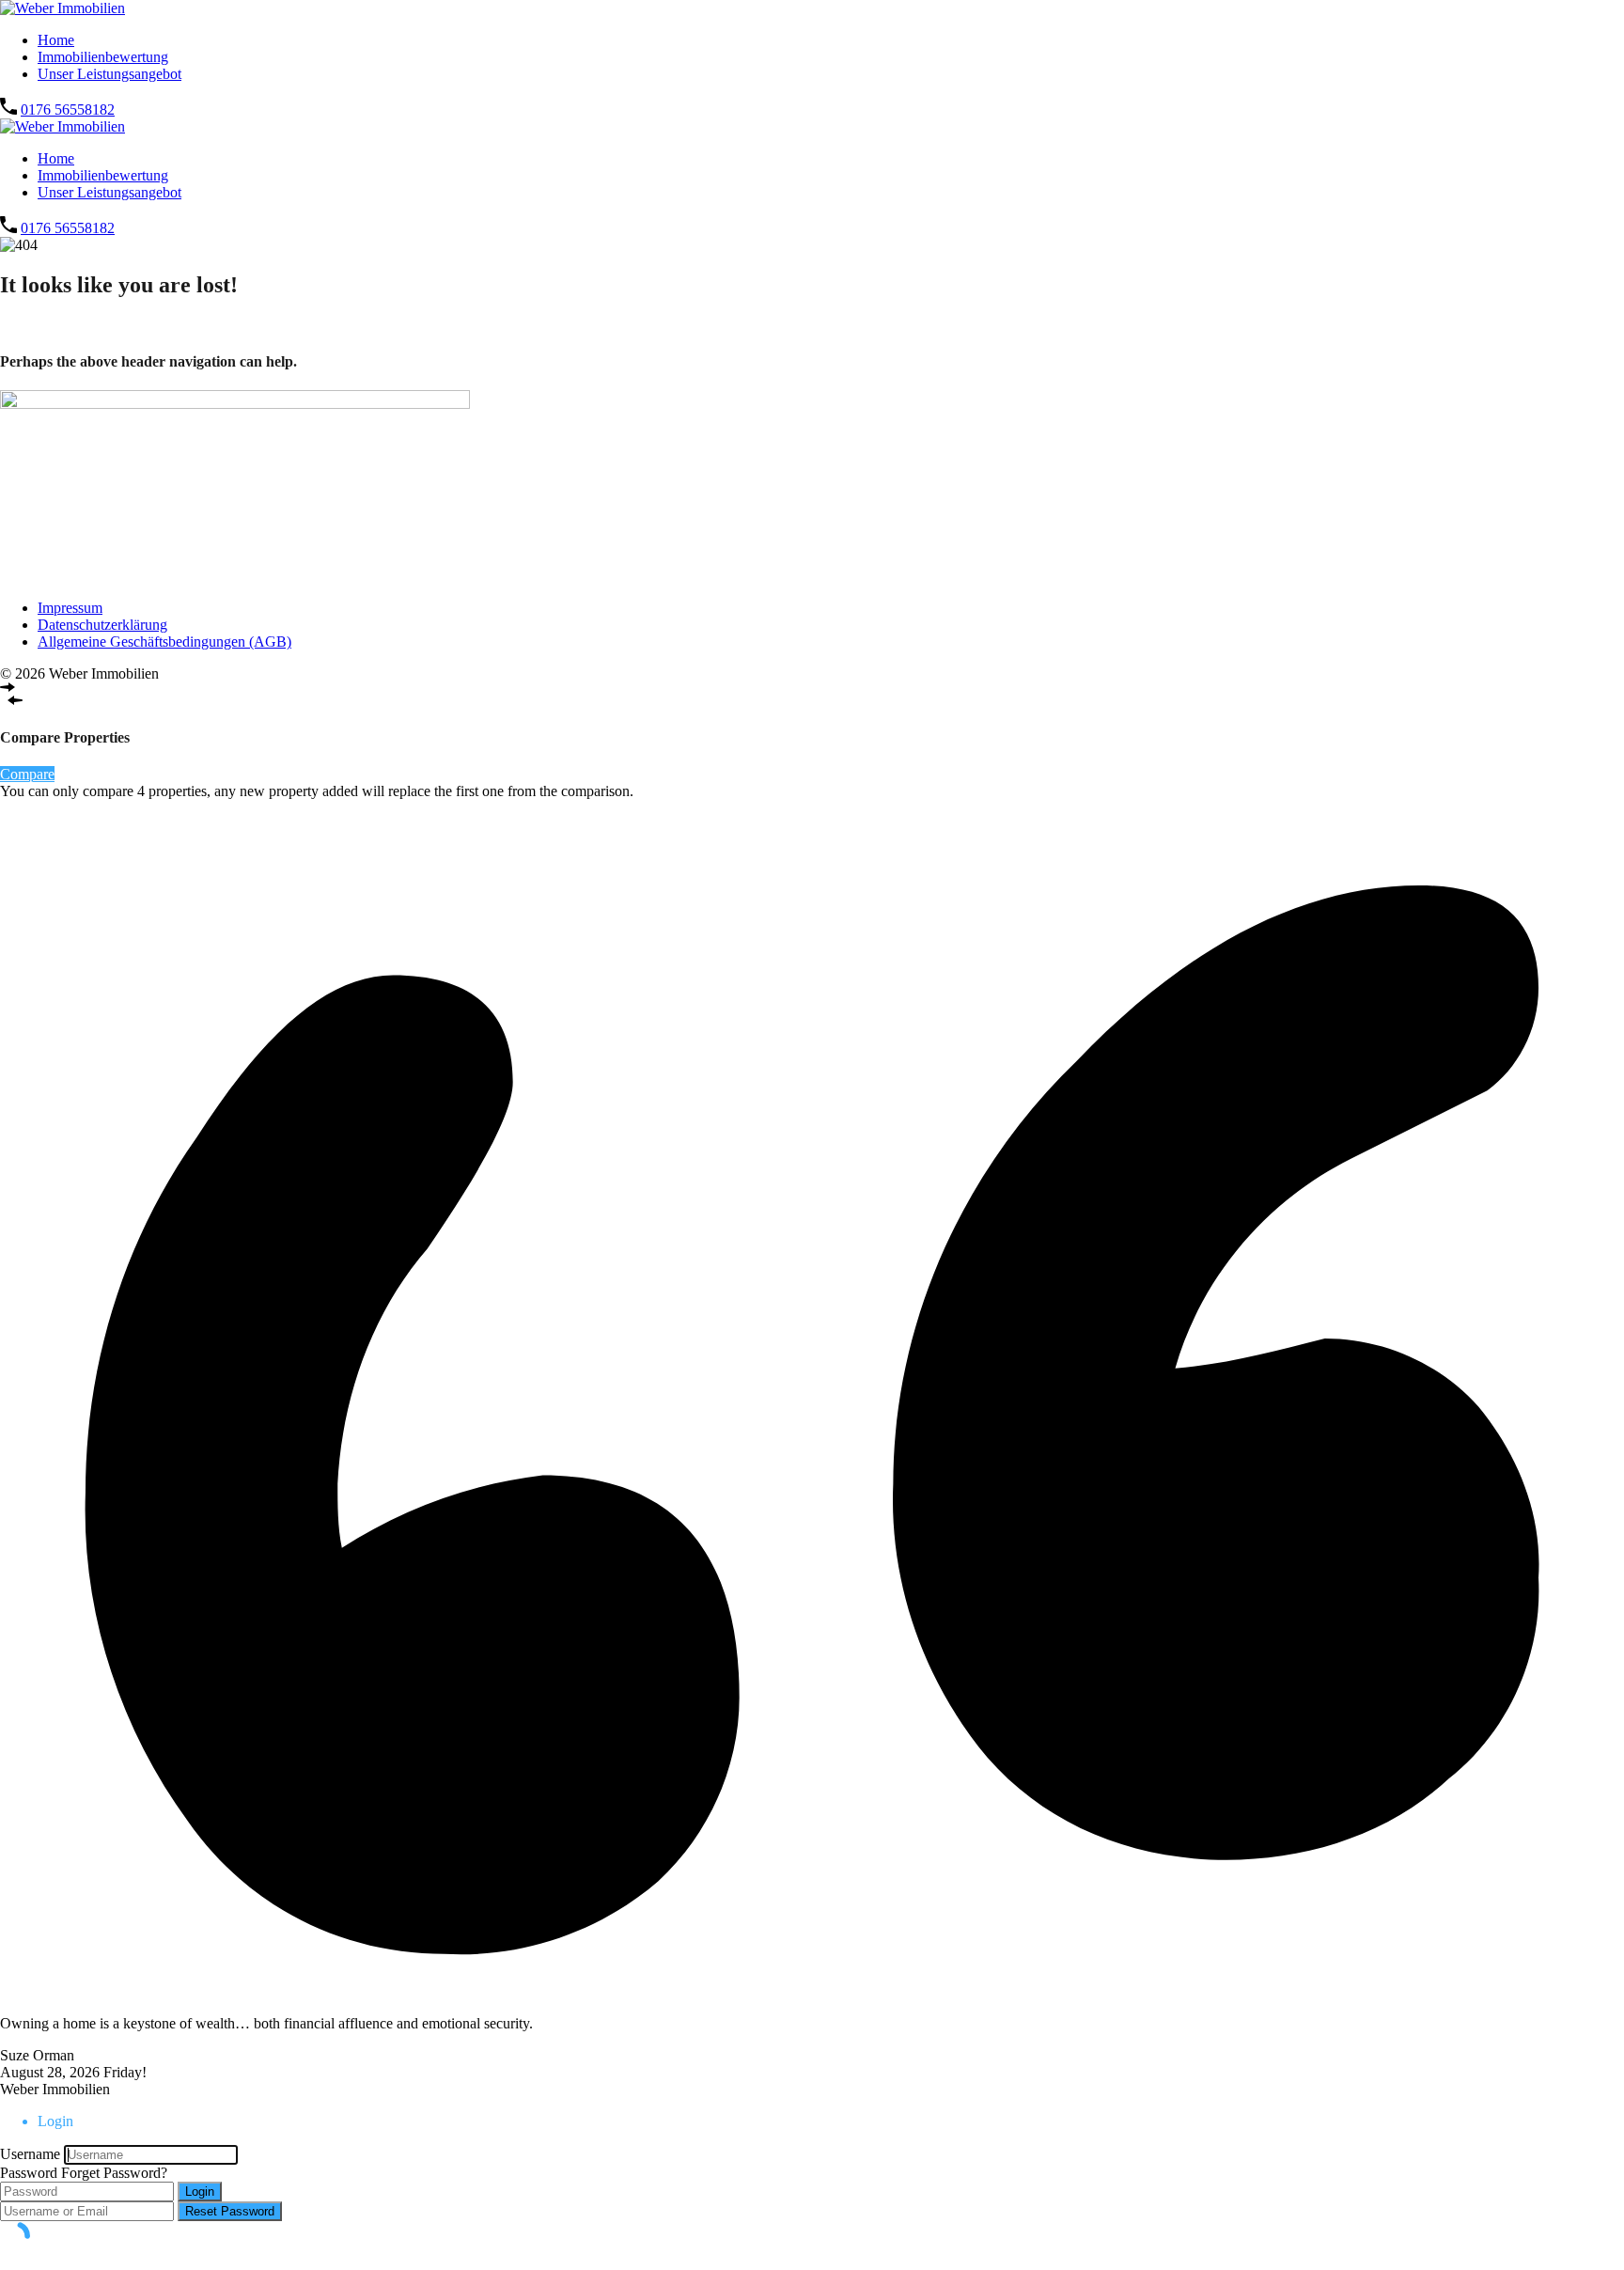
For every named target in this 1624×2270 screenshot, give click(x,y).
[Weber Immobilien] (62, 8)
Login (200, 2192)
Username (30, 2154)
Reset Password (230, 2211)
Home (56, 40)
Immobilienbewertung (103, 57)
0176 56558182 (68, 110)
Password (29, 2173)
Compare (27, 774)
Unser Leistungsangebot (109, 74)
